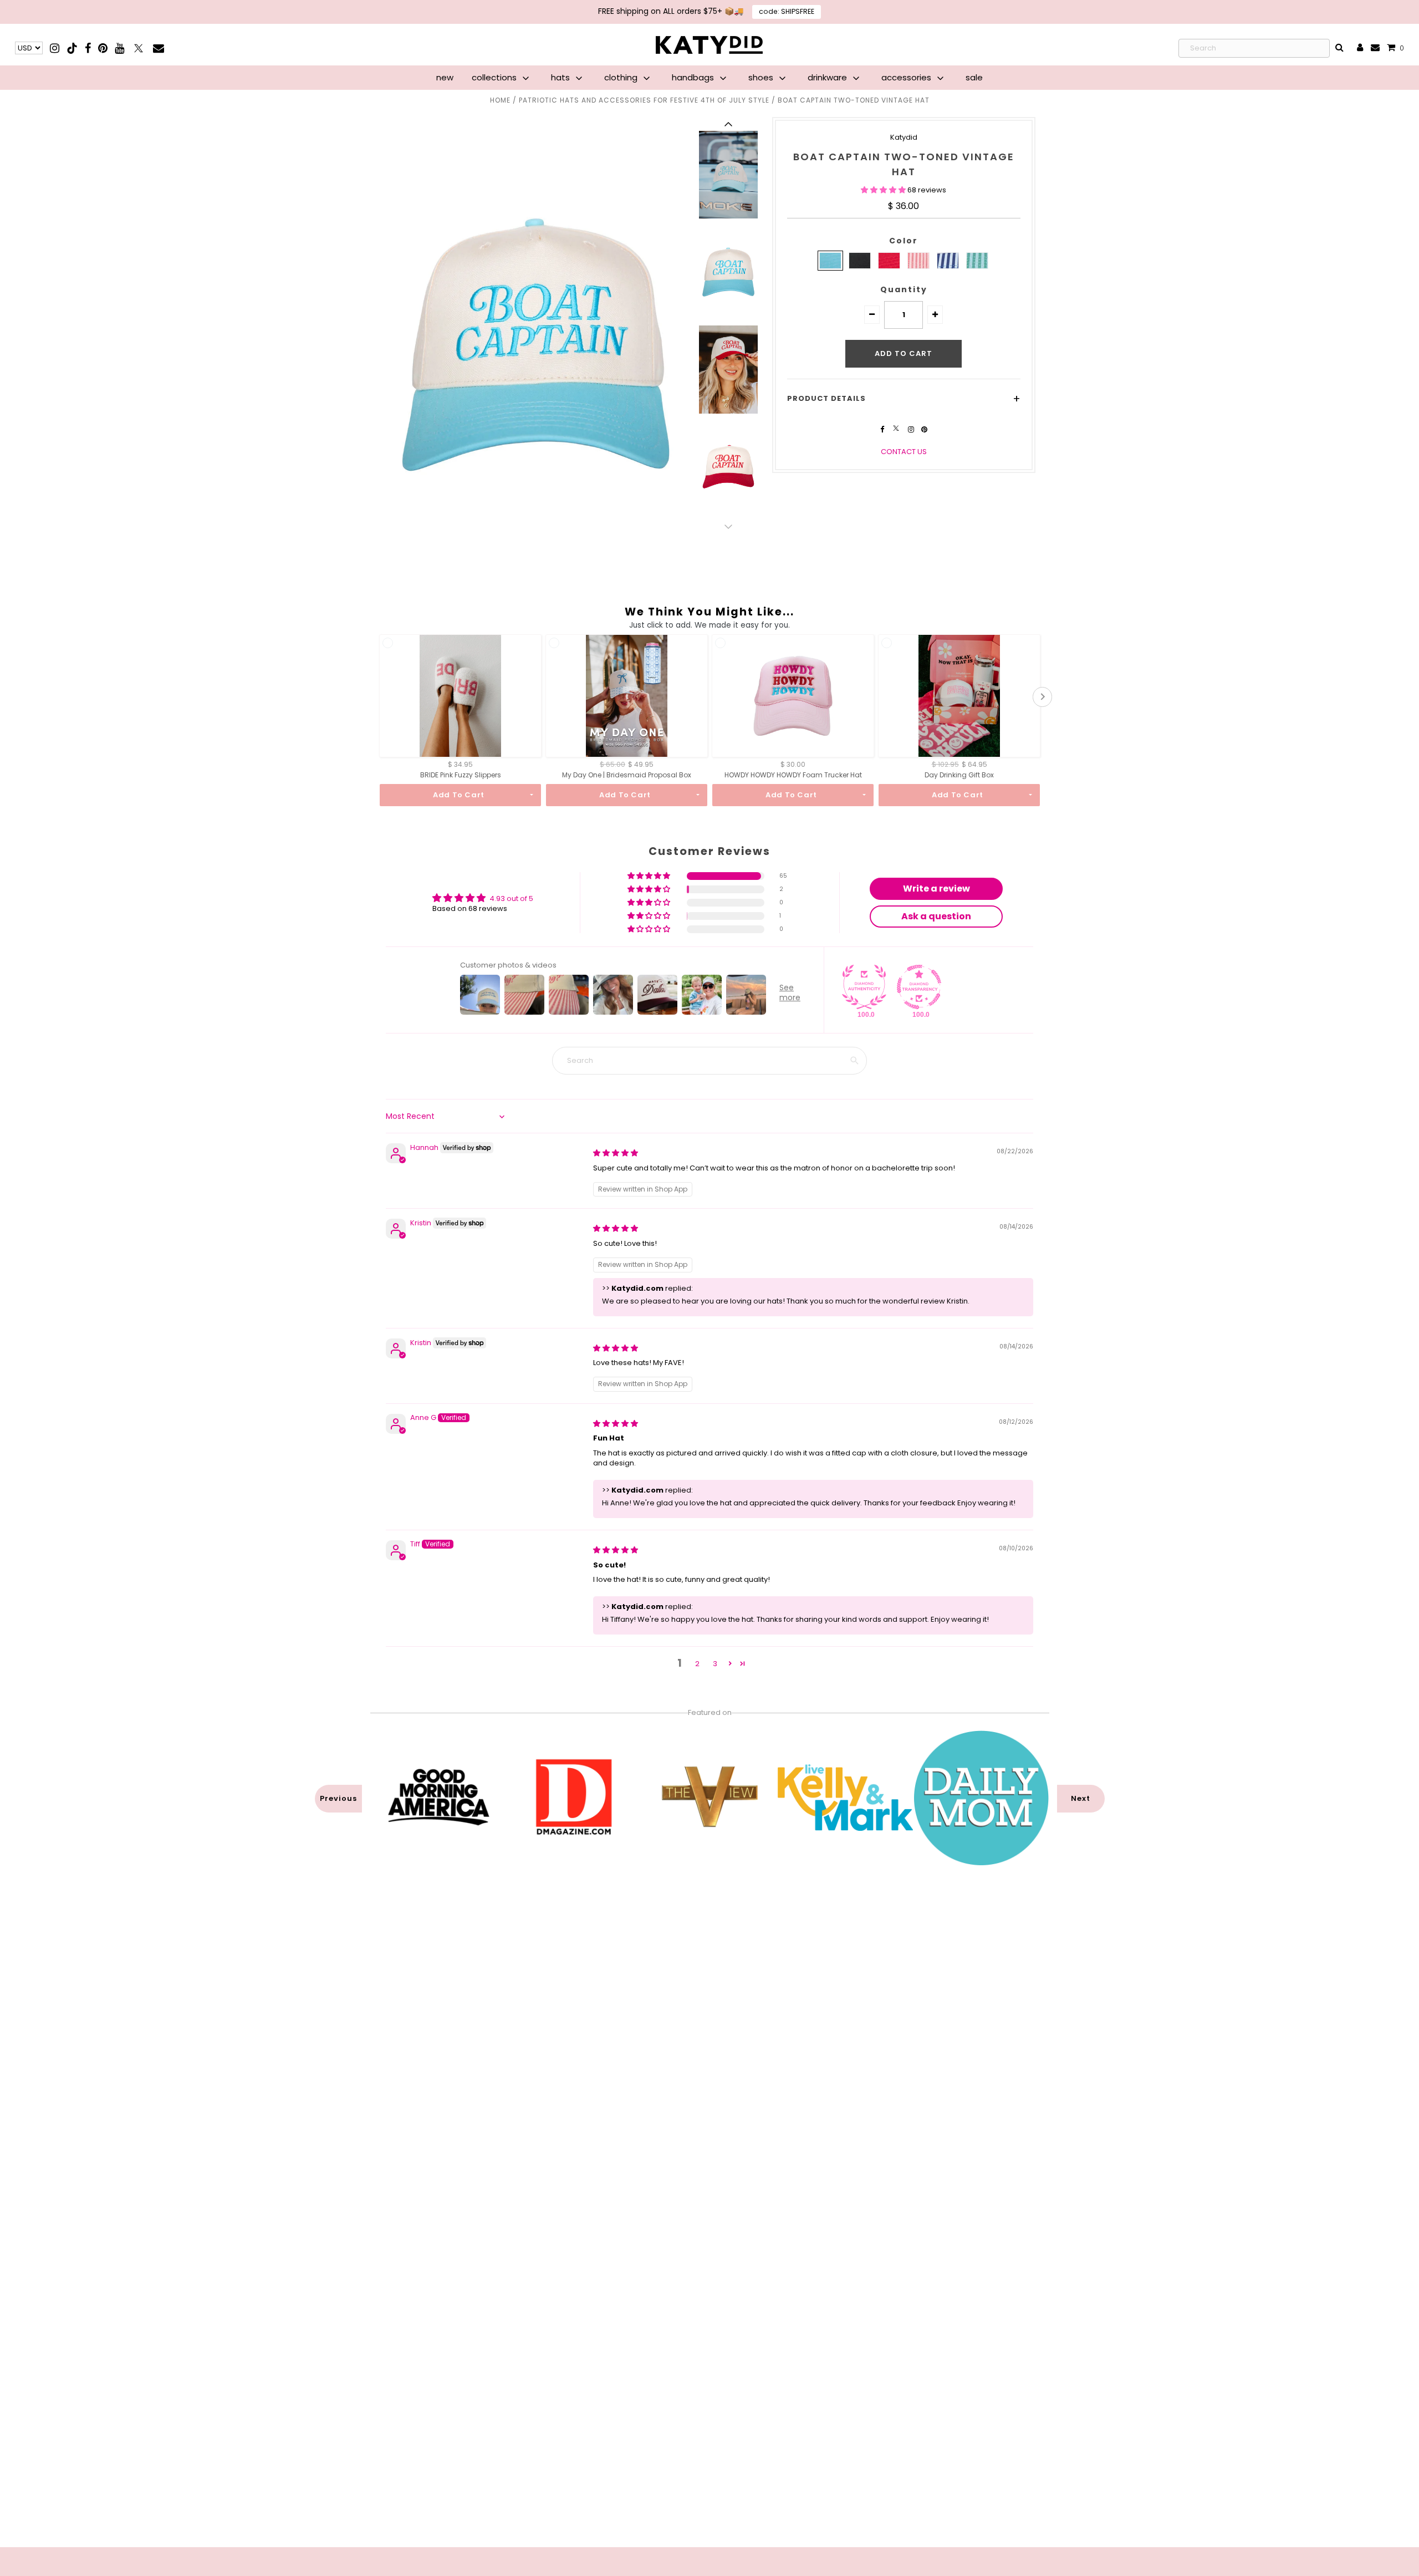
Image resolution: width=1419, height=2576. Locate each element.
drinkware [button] (828, 77)
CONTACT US (904, 452)
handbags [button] (694, 77)
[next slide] (728, 525)
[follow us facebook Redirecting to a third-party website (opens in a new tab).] (883, 429)
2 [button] (697, 1664)
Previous (338, 1798)
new (445, 77)
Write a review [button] (936, 889)
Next (1081, 1798)
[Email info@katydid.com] (1375, 48)
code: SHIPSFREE (787, 11)
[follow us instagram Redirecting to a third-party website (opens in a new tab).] (912, 429)
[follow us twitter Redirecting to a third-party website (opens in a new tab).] (897, 429)
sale (974, 77)
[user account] (1360, 48)
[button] (884, 190)
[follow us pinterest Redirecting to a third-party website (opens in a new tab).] (924, 429)
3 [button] (715, 1664)
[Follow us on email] (159, 48)
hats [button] (562, 77)
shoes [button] (762, 77)
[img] (616, 1153)
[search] (1340, 48)
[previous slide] (728, 122)
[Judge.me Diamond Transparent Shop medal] (919, 987)
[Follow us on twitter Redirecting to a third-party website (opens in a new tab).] (139, 48)
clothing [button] (622, 77)
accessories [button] (907, 77)
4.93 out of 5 (511, 898)
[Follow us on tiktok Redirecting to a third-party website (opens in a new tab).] (73, 48)
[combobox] (1254, 48)
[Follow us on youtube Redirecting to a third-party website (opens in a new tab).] (119, 48)
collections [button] (495, 77)
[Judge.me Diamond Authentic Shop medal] (864, 987)
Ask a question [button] (936, 916)
